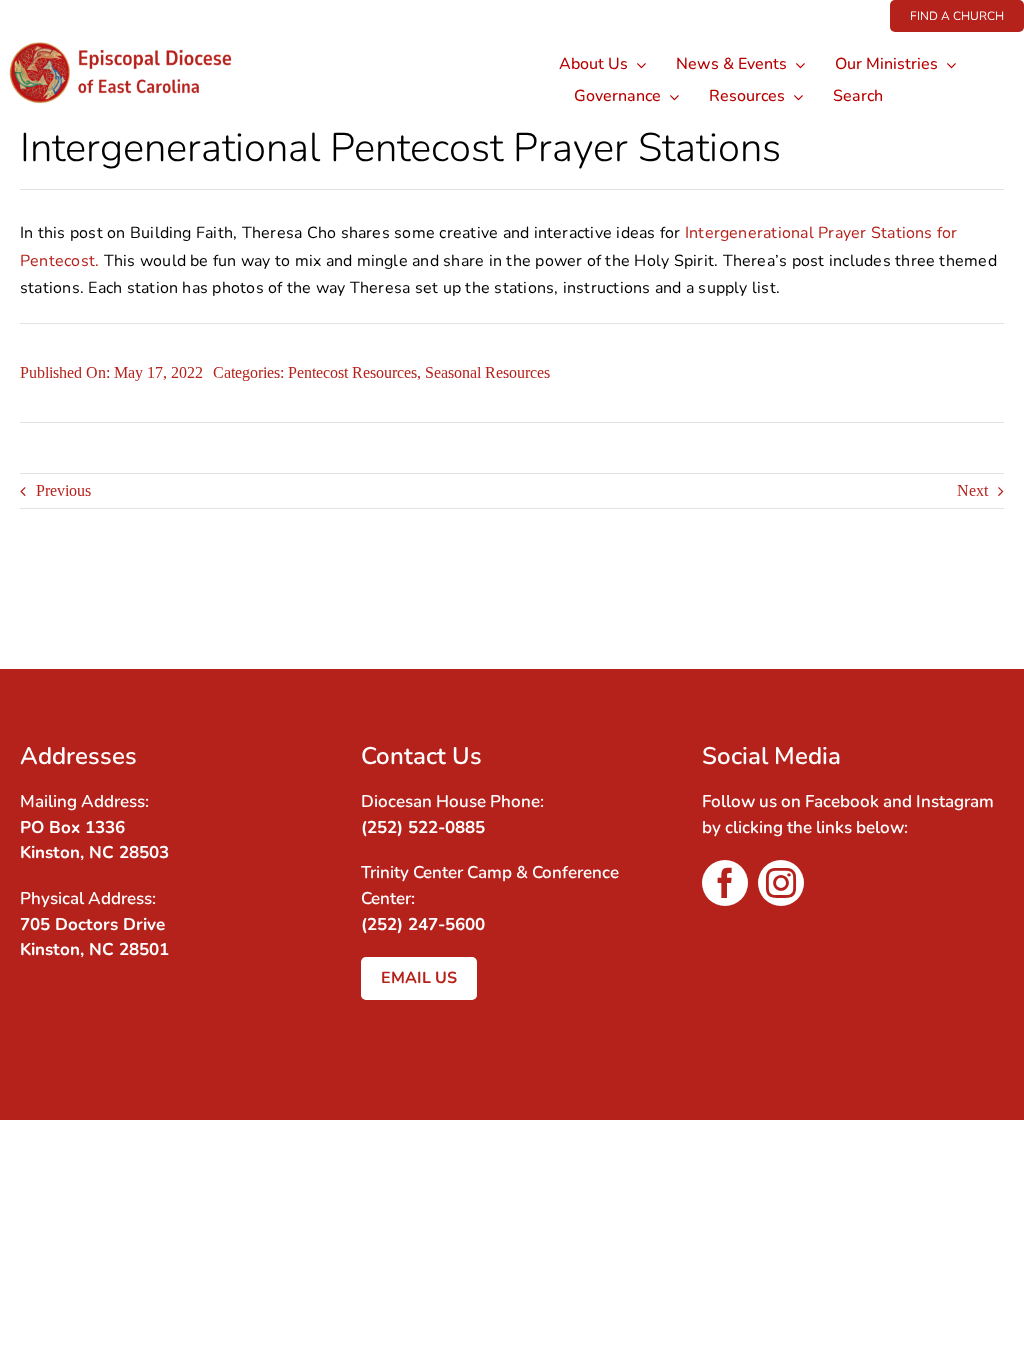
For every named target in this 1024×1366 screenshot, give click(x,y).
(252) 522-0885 (423, 827)
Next (972, 490)
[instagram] (781, 883)
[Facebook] (950, 604)
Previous (63, 490)
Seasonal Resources (487, 372)
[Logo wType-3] (133, 39)
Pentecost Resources (352, 372)
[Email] (986, 604)
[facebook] (725, 883)
